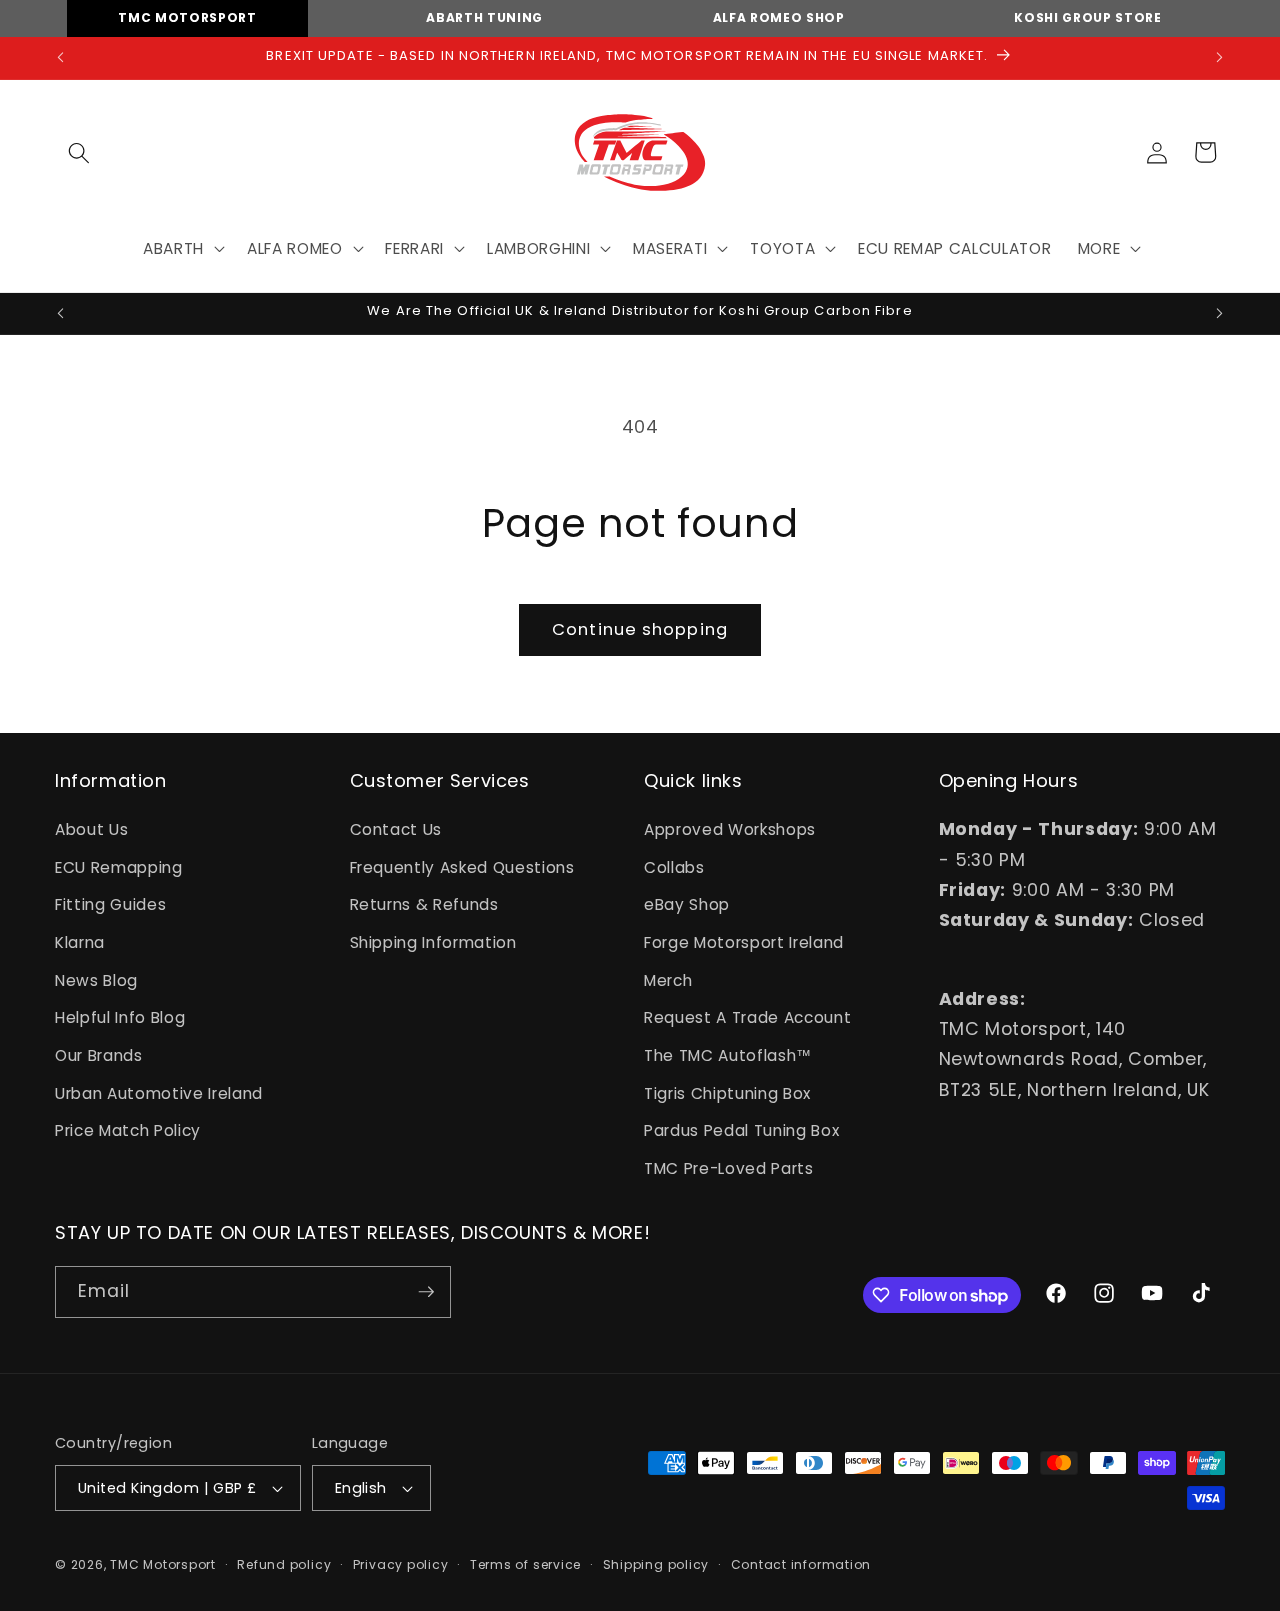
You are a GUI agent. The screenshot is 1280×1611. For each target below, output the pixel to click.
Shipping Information (433, 942)
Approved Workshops (730, 829)
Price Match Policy (128, 1130)
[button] (79, 152)
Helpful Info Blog (120, 1017)
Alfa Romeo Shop (779, 17)
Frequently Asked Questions (462, 867)
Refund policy (284, 1564)
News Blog (96, 980)
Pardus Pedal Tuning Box (741, 1130)
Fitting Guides (110, 904)
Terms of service (525, 1564)
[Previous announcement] (61, 58)
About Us (91, 829)
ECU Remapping (119, 867)
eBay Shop (687, 904)
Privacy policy (401, 1564)
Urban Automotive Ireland (159, 1093)
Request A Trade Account (747, 1017)
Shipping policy (656, 1564)
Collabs (674, 867)
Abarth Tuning (484, 17)
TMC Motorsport (187, 17)
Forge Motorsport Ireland (744, 942)
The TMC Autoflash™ (728, 1055)
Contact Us (396, 829)
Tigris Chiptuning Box (727, 1093)
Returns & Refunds (424, 904)
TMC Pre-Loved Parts (729, 1168)
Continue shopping (640, 629)
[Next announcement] (1220, 58)
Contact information (801, 1564)
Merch (668, 980)
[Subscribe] (426, 1292)
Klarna (80, 942)
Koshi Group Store (1087, 17)
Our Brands (99, 1055)
